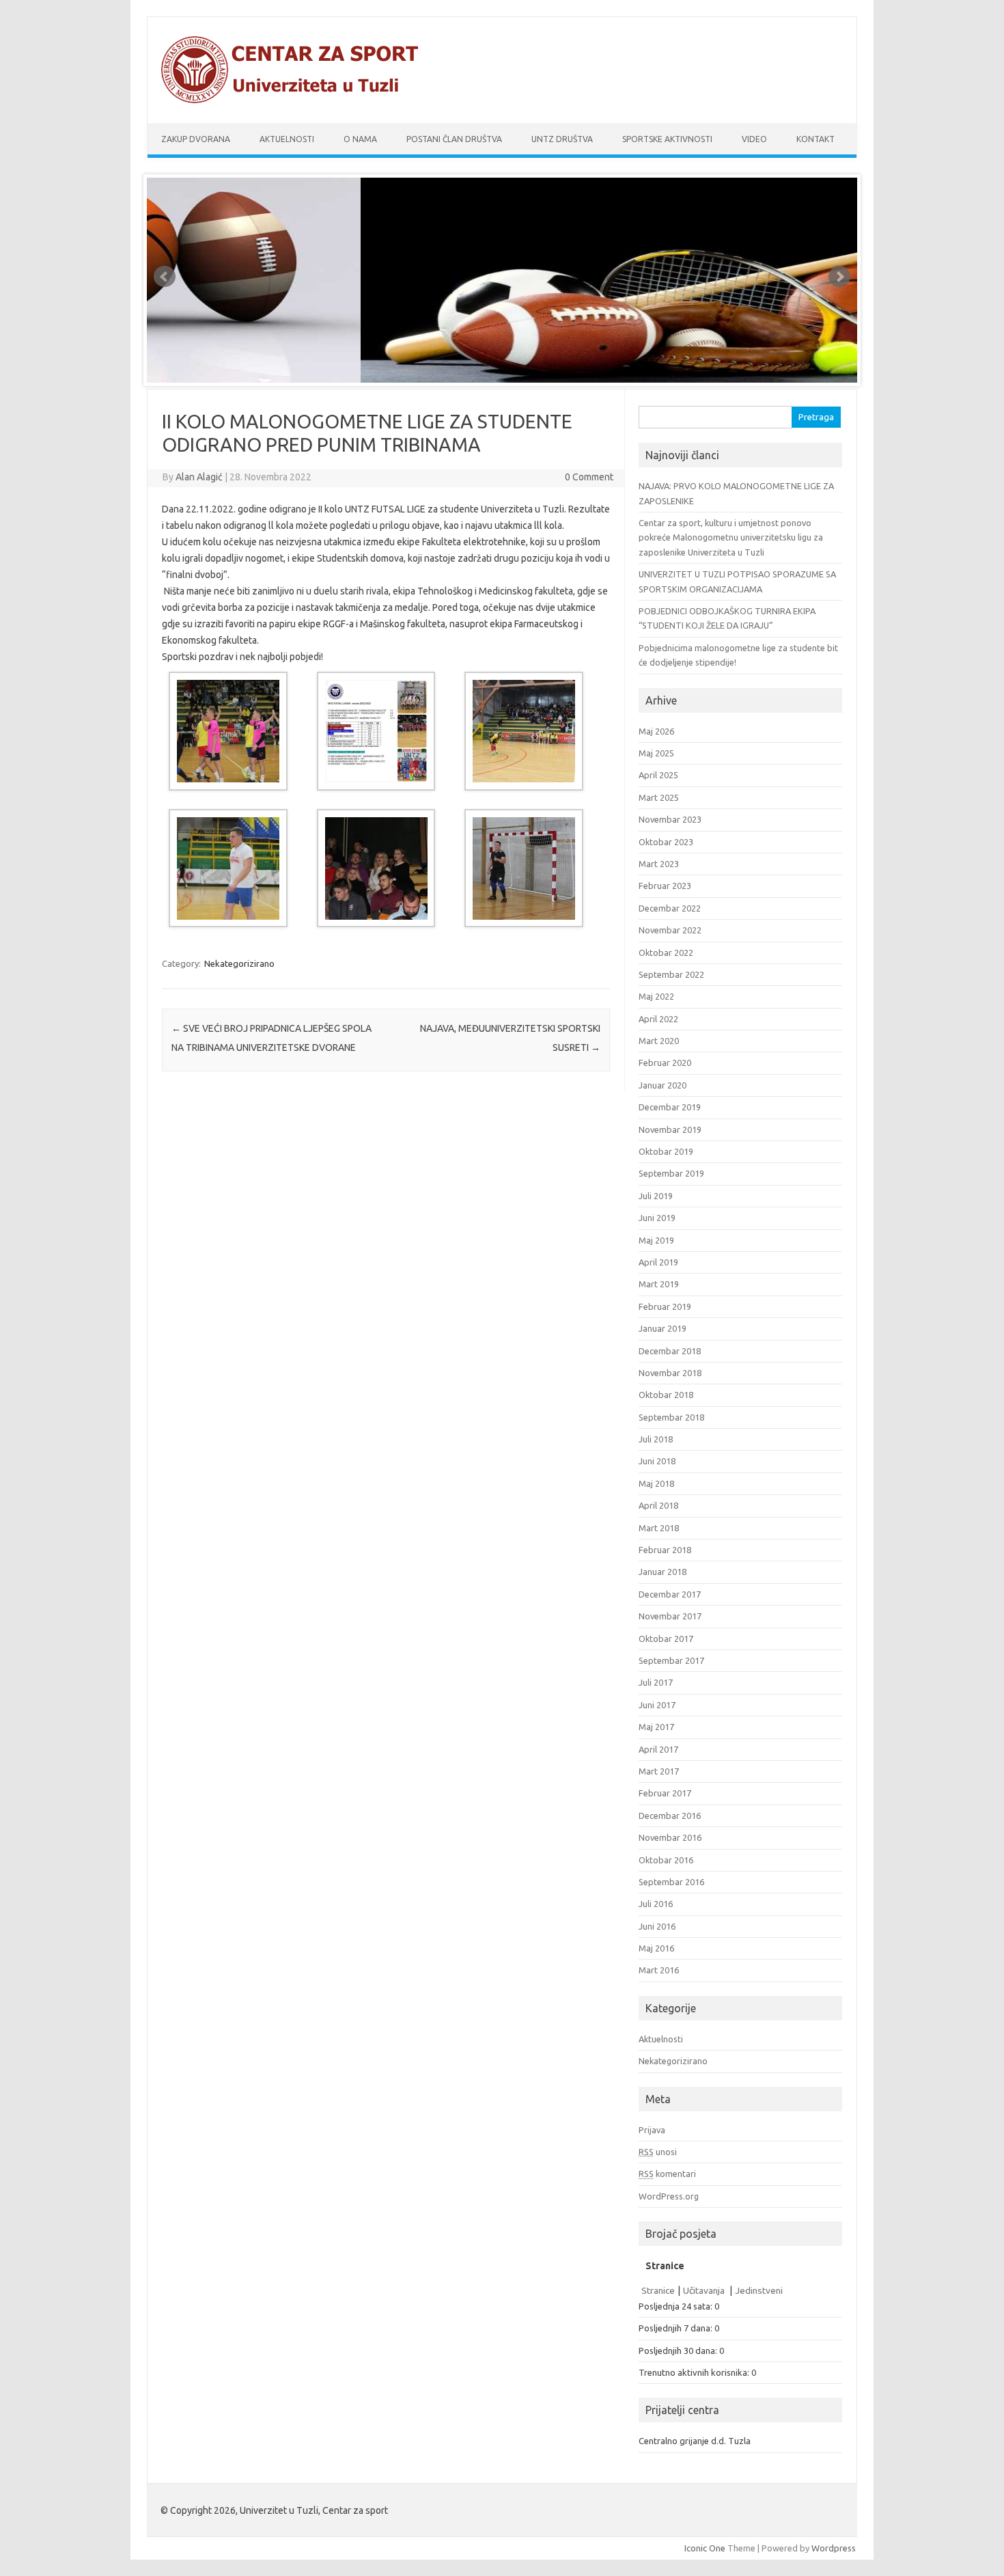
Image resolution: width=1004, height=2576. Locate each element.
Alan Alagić (199, 477)
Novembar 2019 (670, 1129)
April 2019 (658, 1262)
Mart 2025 (659, 797)
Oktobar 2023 (666, 842)
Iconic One (705, 2548)
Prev (165, 277)
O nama (360, 139)
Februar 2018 (665, 1550)
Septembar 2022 (671, 974)
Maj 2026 (656, 731)
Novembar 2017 (670, 1616)
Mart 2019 (659, 1284)
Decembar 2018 (670, 1351)
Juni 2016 (657, 1926)
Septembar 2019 (671, 1173)
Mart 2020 (659, 1041)
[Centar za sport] (296, 100)
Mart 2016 (659, 1970)
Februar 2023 (665, 886)
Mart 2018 (659, 1528)
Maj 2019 (656, 1240)
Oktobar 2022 (666, 953)
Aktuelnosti (287, 139)
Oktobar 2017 (666, 1639)
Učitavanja (705, 2290)
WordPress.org (669, 2196)
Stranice (658, 2290)
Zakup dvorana (196, 139)
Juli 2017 (656, 1682)
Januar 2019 (663, 1328)
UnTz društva (562, 139)
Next (839, 277)
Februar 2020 (665, 1063)
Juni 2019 (657, 1218)
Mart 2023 (659, 864)
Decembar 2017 (670, 1594)
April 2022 (658, 1019)
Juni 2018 (657, 1461)
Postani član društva (454, 139)
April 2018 (658, 1505)
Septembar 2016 (671, 1882)
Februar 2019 (665, 1306)
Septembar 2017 (671, 1660)
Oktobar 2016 (666, 1860)
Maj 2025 (656, 753)
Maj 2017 (656, 1727)
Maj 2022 (656, 996)
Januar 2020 (663, 1085)
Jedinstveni (759, 2290)
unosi (658, 2152)
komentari (667, 2174)
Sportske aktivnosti (667, 139)
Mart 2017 (659, 1771)
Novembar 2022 (670, 930)
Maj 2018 (656, 1483)
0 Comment (589, 477)
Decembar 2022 (670, 908)
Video (754, 139)
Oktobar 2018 (666, 1395)
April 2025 (658, 775)
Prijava (652, 2130)
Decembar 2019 (670, 1107)
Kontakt (815, 139)
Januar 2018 (663, 1572)
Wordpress (834, 2548)
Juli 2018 (656, 1439)
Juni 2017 (657, 1705)
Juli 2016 (656, 1904)
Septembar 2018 (671, 1417)
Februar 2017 (665, 1793)
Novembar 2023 (670, 819)
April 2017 (658, 1749)
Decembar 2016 (670, 1815)
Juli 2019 (656, 1196)
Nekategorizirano (239, 963)
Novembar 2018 (670, 1373)
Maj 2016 (656, 1948)
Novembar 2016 (670, 1837)
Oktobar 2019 (666, 1151)
